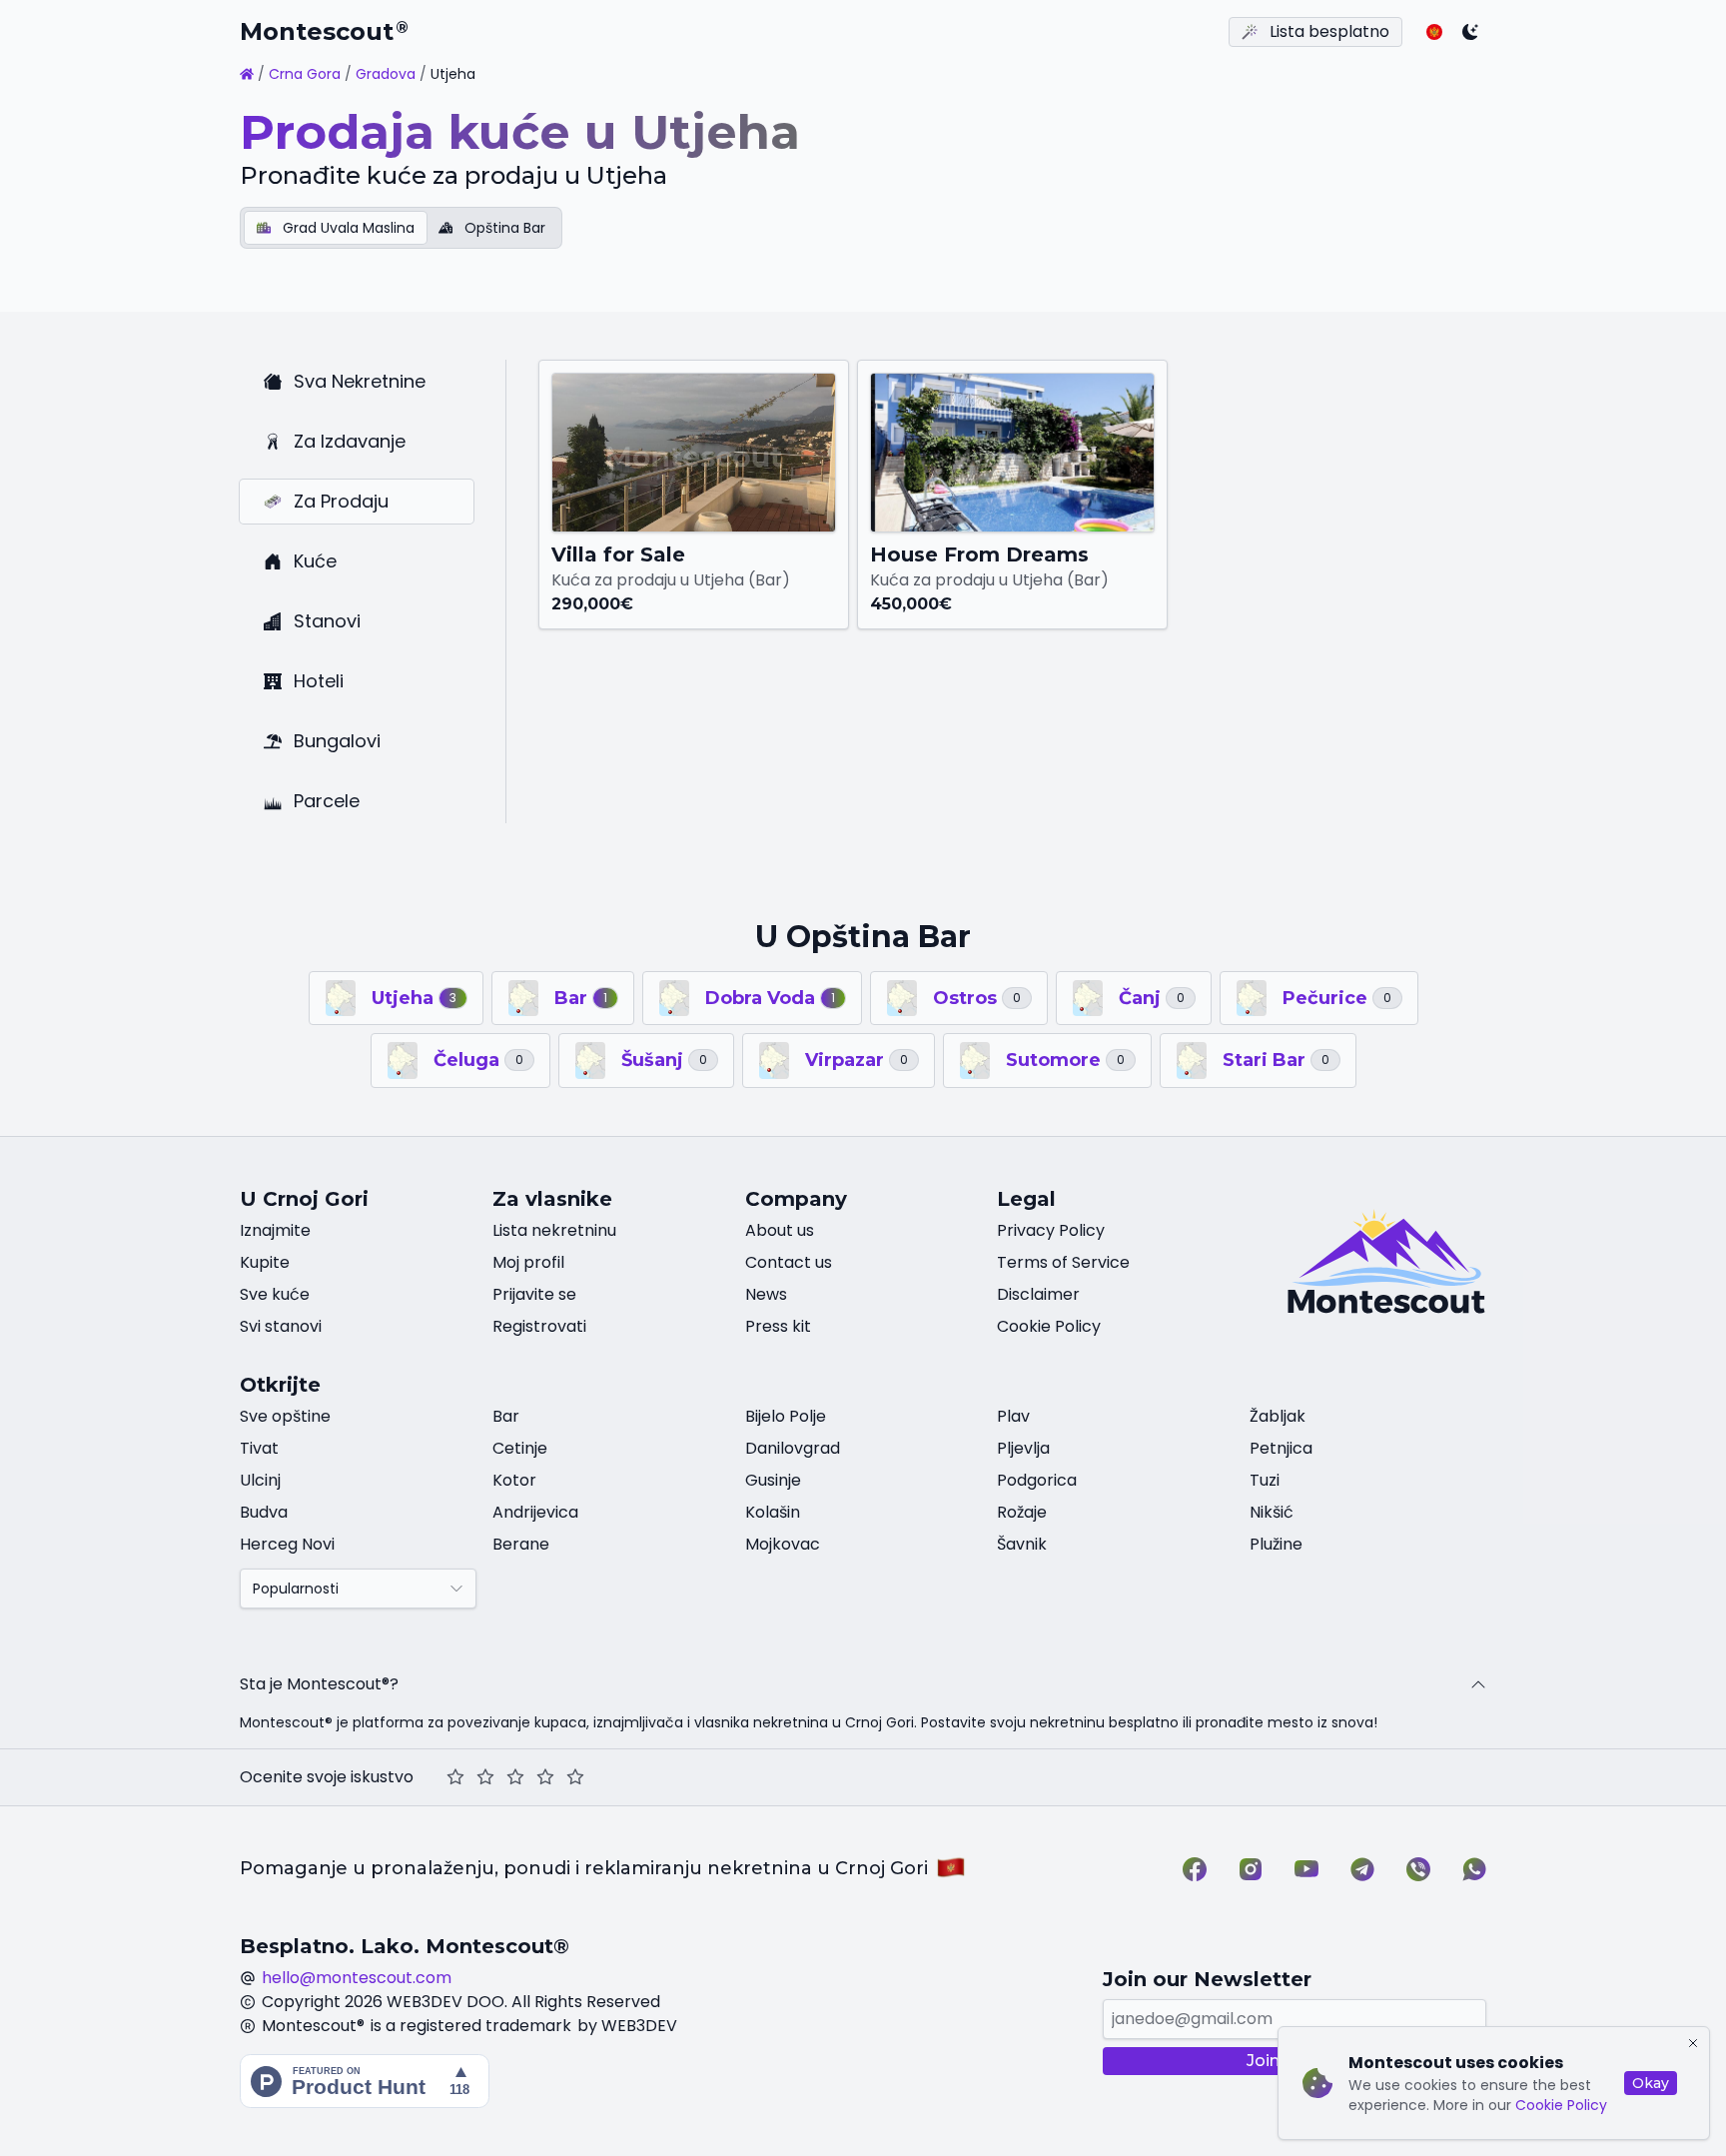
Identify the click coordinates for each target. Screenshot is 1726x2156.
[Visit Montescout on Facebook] (1195, 1869)
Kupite (265, 1262)
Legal (1026, 1199)
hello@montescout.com (357, 1978)
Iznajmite (275, 1230)
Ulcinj (260, 1480)
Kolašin (773, 1512)
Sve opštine (285, 1416)
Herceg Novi (287, 1544)
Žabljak (1278, 1416)
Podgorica (1037, 1480)
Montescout (324, 31)
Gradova (386, 74)
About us (780, 1230)
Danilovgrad (793, 1448)
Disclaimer (1038, 1294)
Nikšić (1272, 1512)
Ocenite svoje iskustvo (327, 1777)
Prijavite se (534, 1294)
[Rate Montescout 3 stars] (515, 1777)
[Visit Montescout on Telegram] (1362, 1869)
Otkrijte (280, 1385)
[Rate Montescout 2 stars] (485, 1777)
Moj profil (528, 1262)
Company (796, 1199)
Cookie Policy (1561, 2105)
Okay (1651, 2083)
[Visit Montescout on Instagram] (1251, 1869)
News (766, 1294)
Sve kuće (275, 1294)
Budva (264, 1512)
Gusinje (773, 1480)
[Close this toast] (1693, 2043)
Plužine (1276, 1544)
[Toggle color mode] (1470, 32)
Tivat (259, 1448)
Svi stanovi (281, 1326)
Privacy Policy (1051, 1230)
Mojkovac (783, 1544)
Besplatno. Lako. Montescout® (405, 1946)
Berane (521, 1544)
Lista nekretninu (554, 1230)
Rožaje (1022, 1512)
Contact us (789, 1262)
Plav (1013, 1416)
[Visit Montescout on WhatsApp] (1474, 1869)
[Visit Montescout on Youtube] (1306, 1869)
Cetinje (520, 1448)
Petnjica (1281, 1448)
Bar (506, 1416)
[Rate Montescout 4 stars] (545, 1777)
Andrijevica (535, 1512)
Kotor (514, 1480)
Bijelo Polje (786, 1416)
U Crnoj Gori (304, 1199)
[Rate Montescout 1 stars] (455, 1777)
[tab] (336, 228)
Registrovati (539, 1326)
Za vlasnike (552, 1199)
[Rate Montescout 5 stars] (575, 1777)
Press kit (778, 1326)
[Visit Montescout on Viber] (1418, 1869)
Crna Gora (305, 74)
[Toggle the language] (1434, 32)
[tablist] (401, 228)
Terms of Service (1063, 1262)
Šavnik (1022, 1544)
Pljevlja (1023, 1448)
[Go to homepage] (247, 74)
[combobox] (358, 1589)
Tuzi (1265, 1480)
